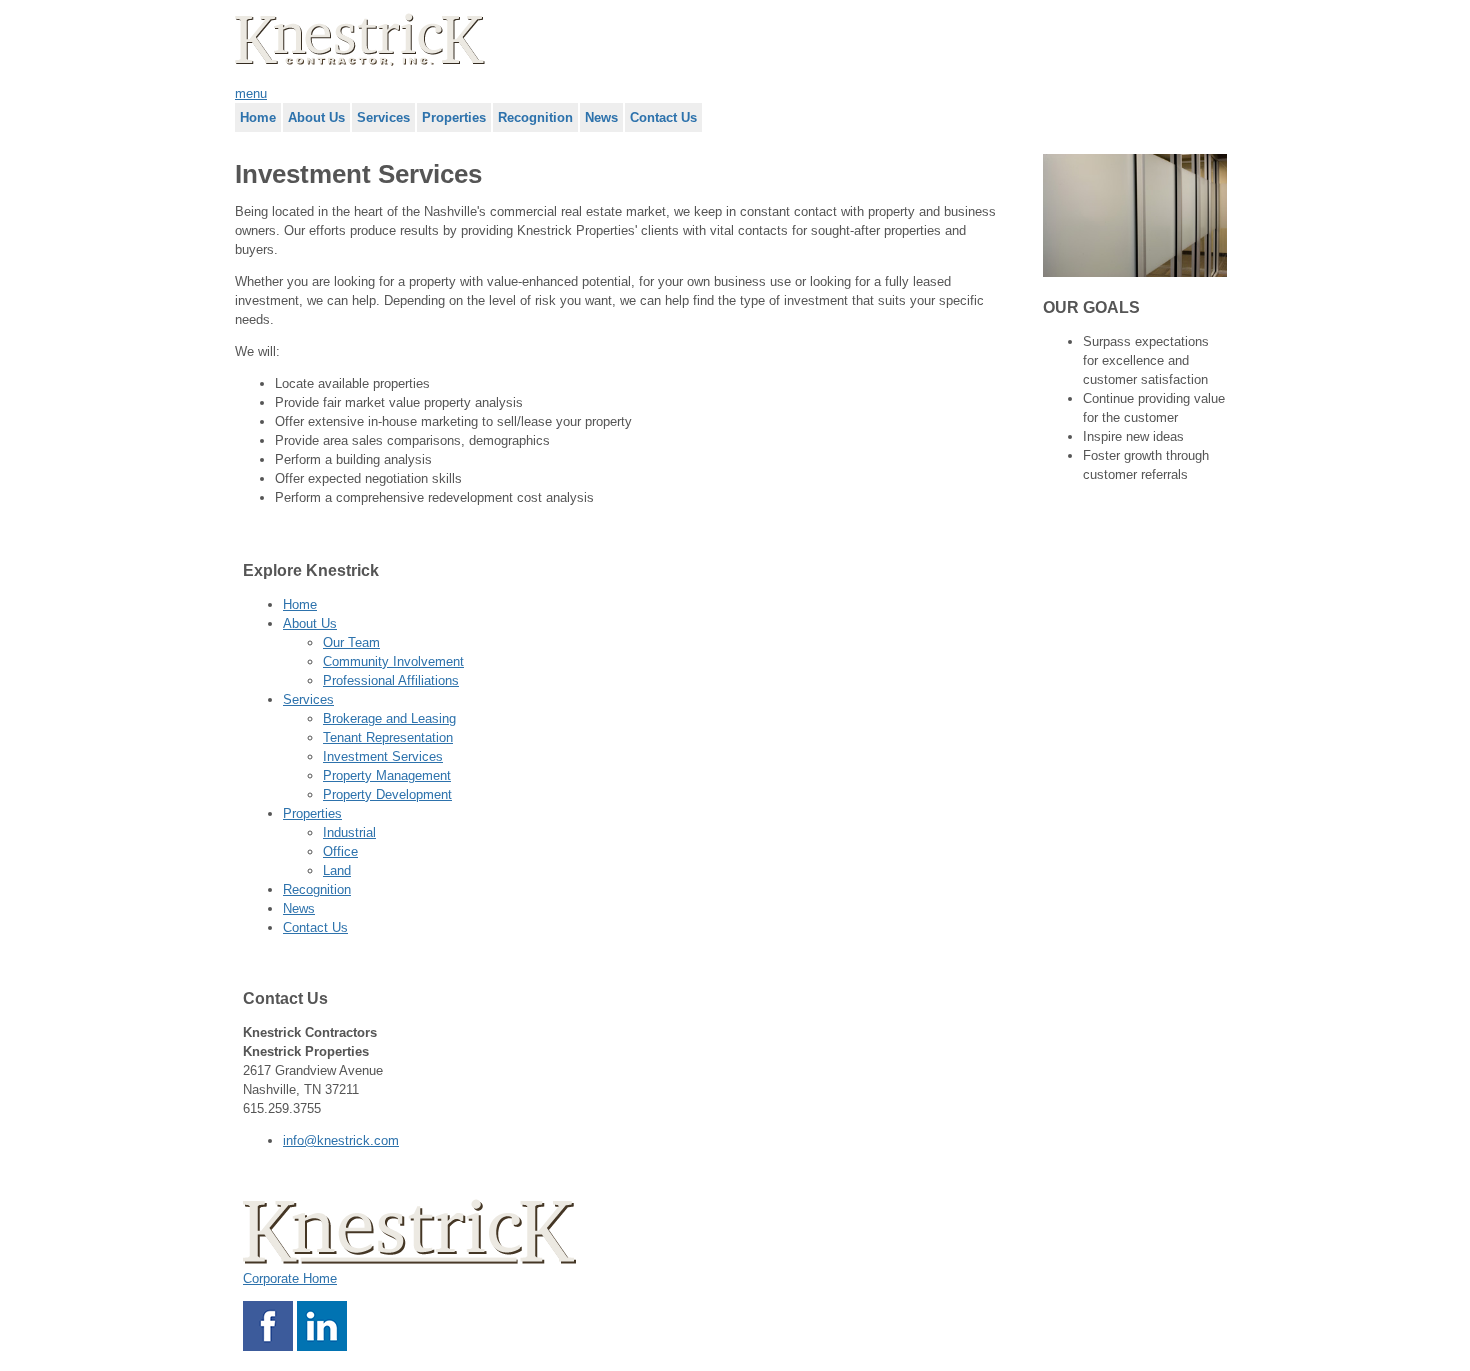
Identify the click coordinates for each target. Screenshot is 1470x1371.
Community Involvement (393, 661)
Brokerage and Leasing (389, 718)
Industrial (349, 832)
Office (340, 851)
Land (337, 870)
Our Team (351, 642)
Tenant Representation (388, 737)
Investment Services (383, 756)
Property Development (387, 794)
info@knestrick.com (341, 1140)
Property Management (387, 775)
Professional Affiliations (391, 680)
